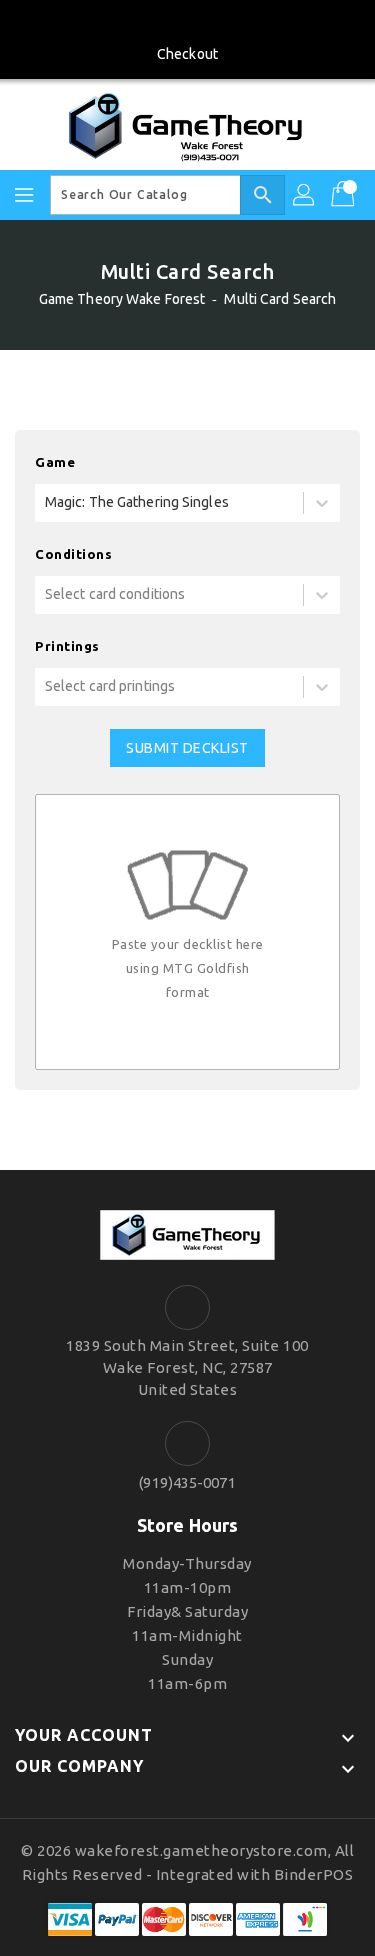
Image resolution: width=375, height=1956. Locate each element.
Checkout (187, 54)
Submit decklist (187, 748)
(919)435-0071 (187, 1482)
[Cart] (345, 195)
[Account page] (305, 195)
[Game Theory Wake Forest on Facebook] (188, 23)
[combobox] (46, 502)
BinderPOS (314, 1874)
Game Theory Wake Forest (122, 299)
